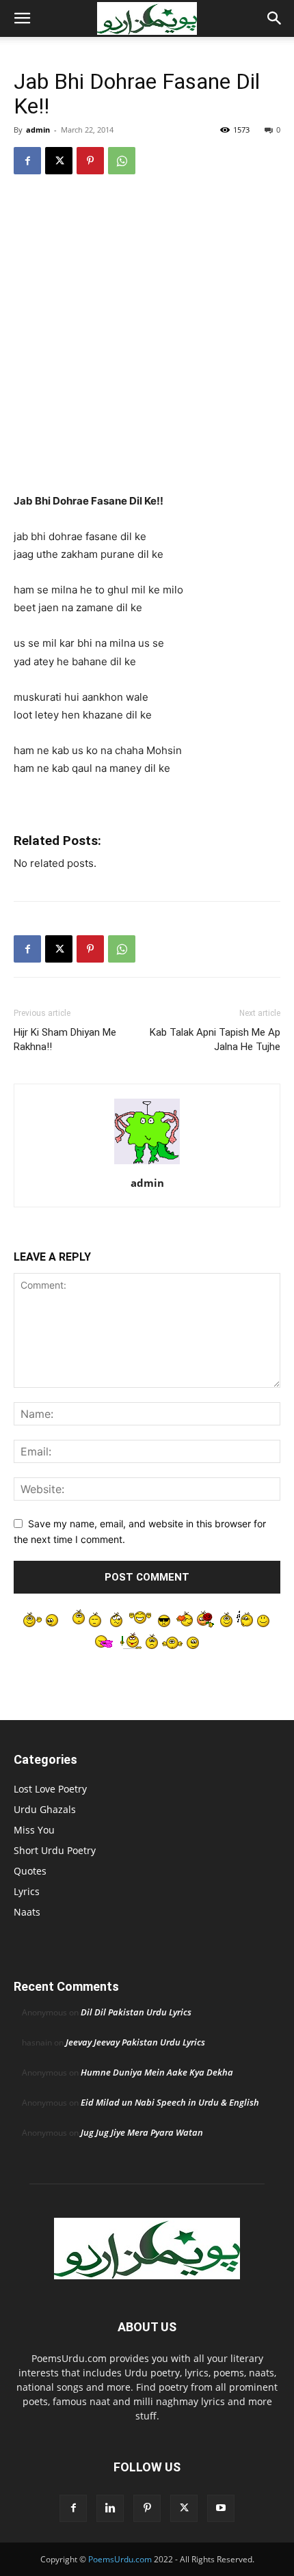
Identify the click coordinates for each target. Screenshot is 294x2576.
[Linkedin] (110, 2508)
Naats (27, 1912)
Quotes (30, 1871)
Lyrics (27, 1891)
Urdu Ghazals (45, 1809)
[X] (59, 161)
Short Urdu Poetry (55, 1850)
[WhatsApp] (122, 161)
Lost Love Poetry (50, 1789)
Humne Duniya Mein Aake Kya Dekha (157, 2072)
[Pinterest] (90, 161)
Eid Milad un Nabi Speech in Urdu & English (170, 2102)
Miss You (34, 1830)
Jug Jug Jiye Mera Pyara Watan (142, 2132)
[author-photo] (147, 1164)
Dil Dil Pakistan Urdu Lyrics (136, 2012)
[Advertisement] (147, 340)
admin (38, 130)
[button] (22, 18)
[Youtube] (221, 2508)
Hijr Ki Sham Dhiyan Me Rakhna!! (65, 1039)
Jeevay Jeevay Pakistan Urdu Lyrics (135, 2042)
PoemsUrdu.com (120, 2559)
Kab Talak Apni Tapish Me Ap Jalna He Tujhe (215, 1039)
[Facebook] (27, 161)
